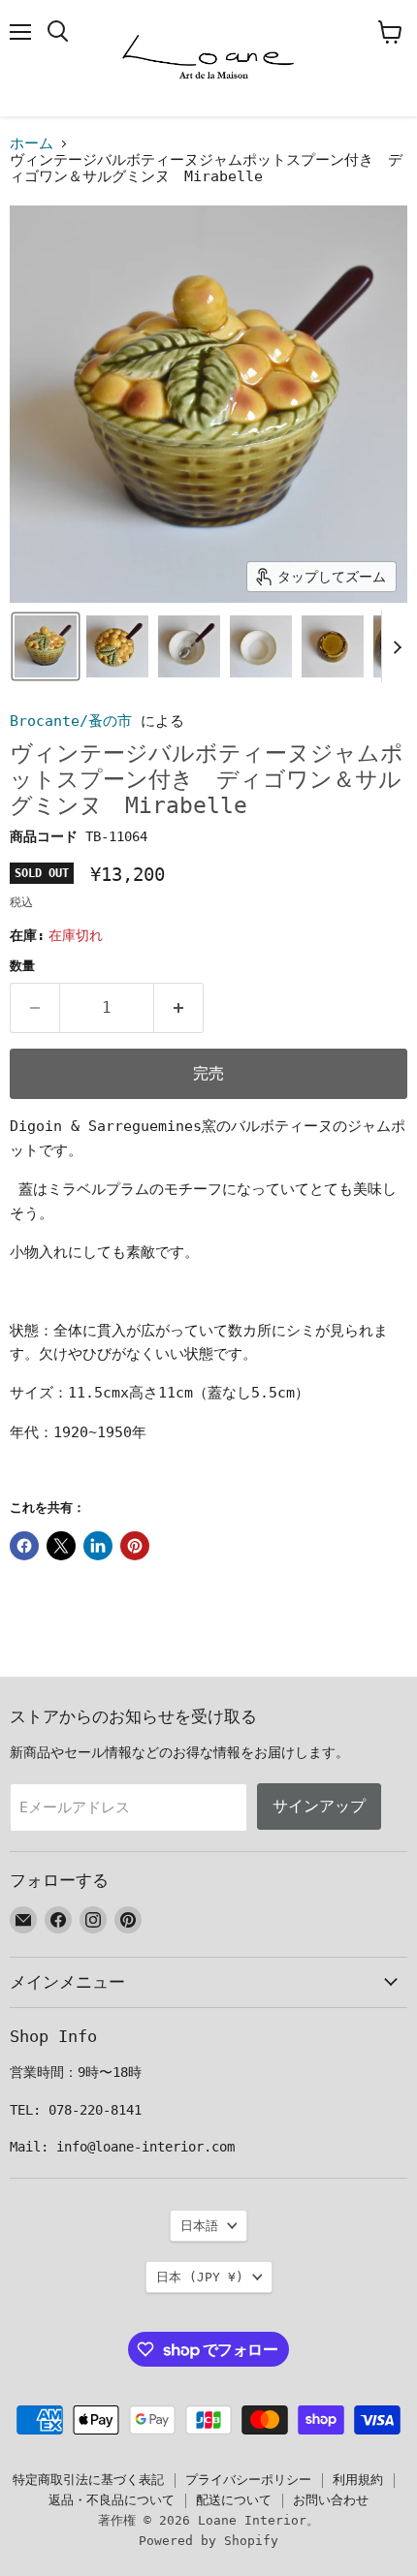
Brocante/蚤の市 (71, 721)
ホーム (32, 144)
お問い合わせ (331, 2500)
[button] (46, 646)
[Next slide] (397, 646)
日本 (200, 2277)
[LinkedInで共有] (98, 1546)
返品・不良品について (112, 2500)
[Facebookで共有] (24, 1546)
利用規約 (358, 2480)
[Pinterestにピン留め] (135, 1546)
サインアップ (319, 1806)
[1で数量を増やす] (179, 1008)
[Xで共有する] (61, 1546)
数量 (22, 966)
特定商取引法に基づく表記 (88, 2480)
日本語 (199, 2226)
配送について (234, 2500)
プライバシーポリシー (248, 2480)
